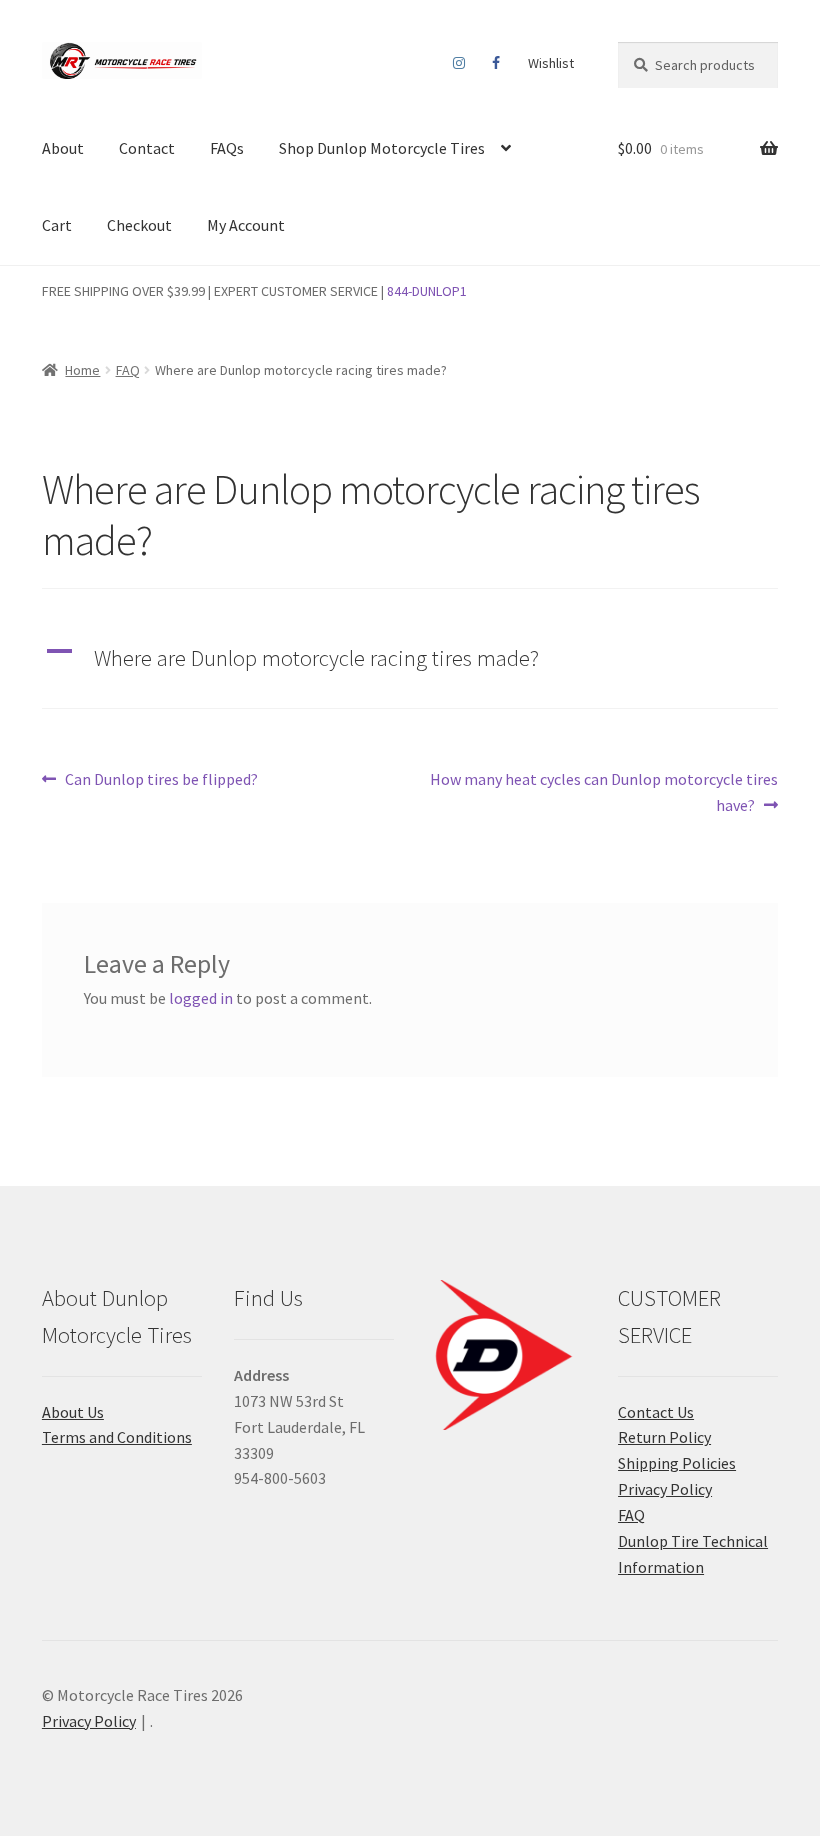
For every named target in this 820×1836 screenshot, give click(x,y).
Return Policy (664, 1437)
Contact (147, 148)
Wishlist (551, 63)
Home (82, 370)
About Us (73, 1412)
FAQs (227, 148)
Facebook (496, 63)
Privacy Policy (665, 1489)
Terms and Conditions (117, 1437)
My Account (246, 225)
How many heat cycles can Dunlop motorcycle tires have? (603, 791)
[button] (410, 658)
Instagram (459, 63)
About (63, 148)
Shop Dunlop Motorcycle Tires (382, 148)
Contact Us (656, 1412)
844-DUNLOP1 (427, 291)
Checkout (139, 225)
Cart (57, 225)
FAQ (128, 370)
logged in (201, 998)
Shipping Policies (677, 1463)
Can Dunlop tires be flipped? (161, 780)
